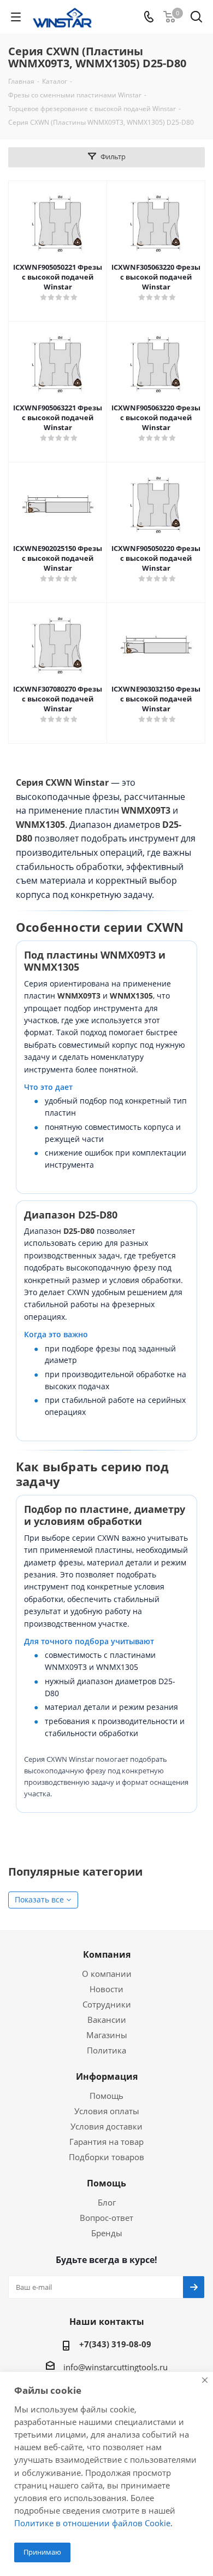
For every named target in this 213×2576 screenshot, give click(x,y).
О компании (107, 1974)
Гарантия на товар (106, 2142)
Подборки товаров (106, 2157)
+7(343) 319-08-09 (115, 2344)
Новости (106, 1989)
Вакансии (107, 2020)
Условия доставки (106, 2126)
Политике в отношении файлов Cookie (92, 2523)
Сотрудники (107, 2004)
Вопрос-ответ (106, 2218)
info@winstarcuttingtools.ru (116, 2367)
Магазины (107, 2035)
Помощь (106, 2096)
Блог (107, 2202)
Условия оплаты (107, 2111)
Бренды (107, 2233)
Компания (107, 1954)
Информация (107, 2076)
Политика (106, 2050)
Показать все (39, 1899)
